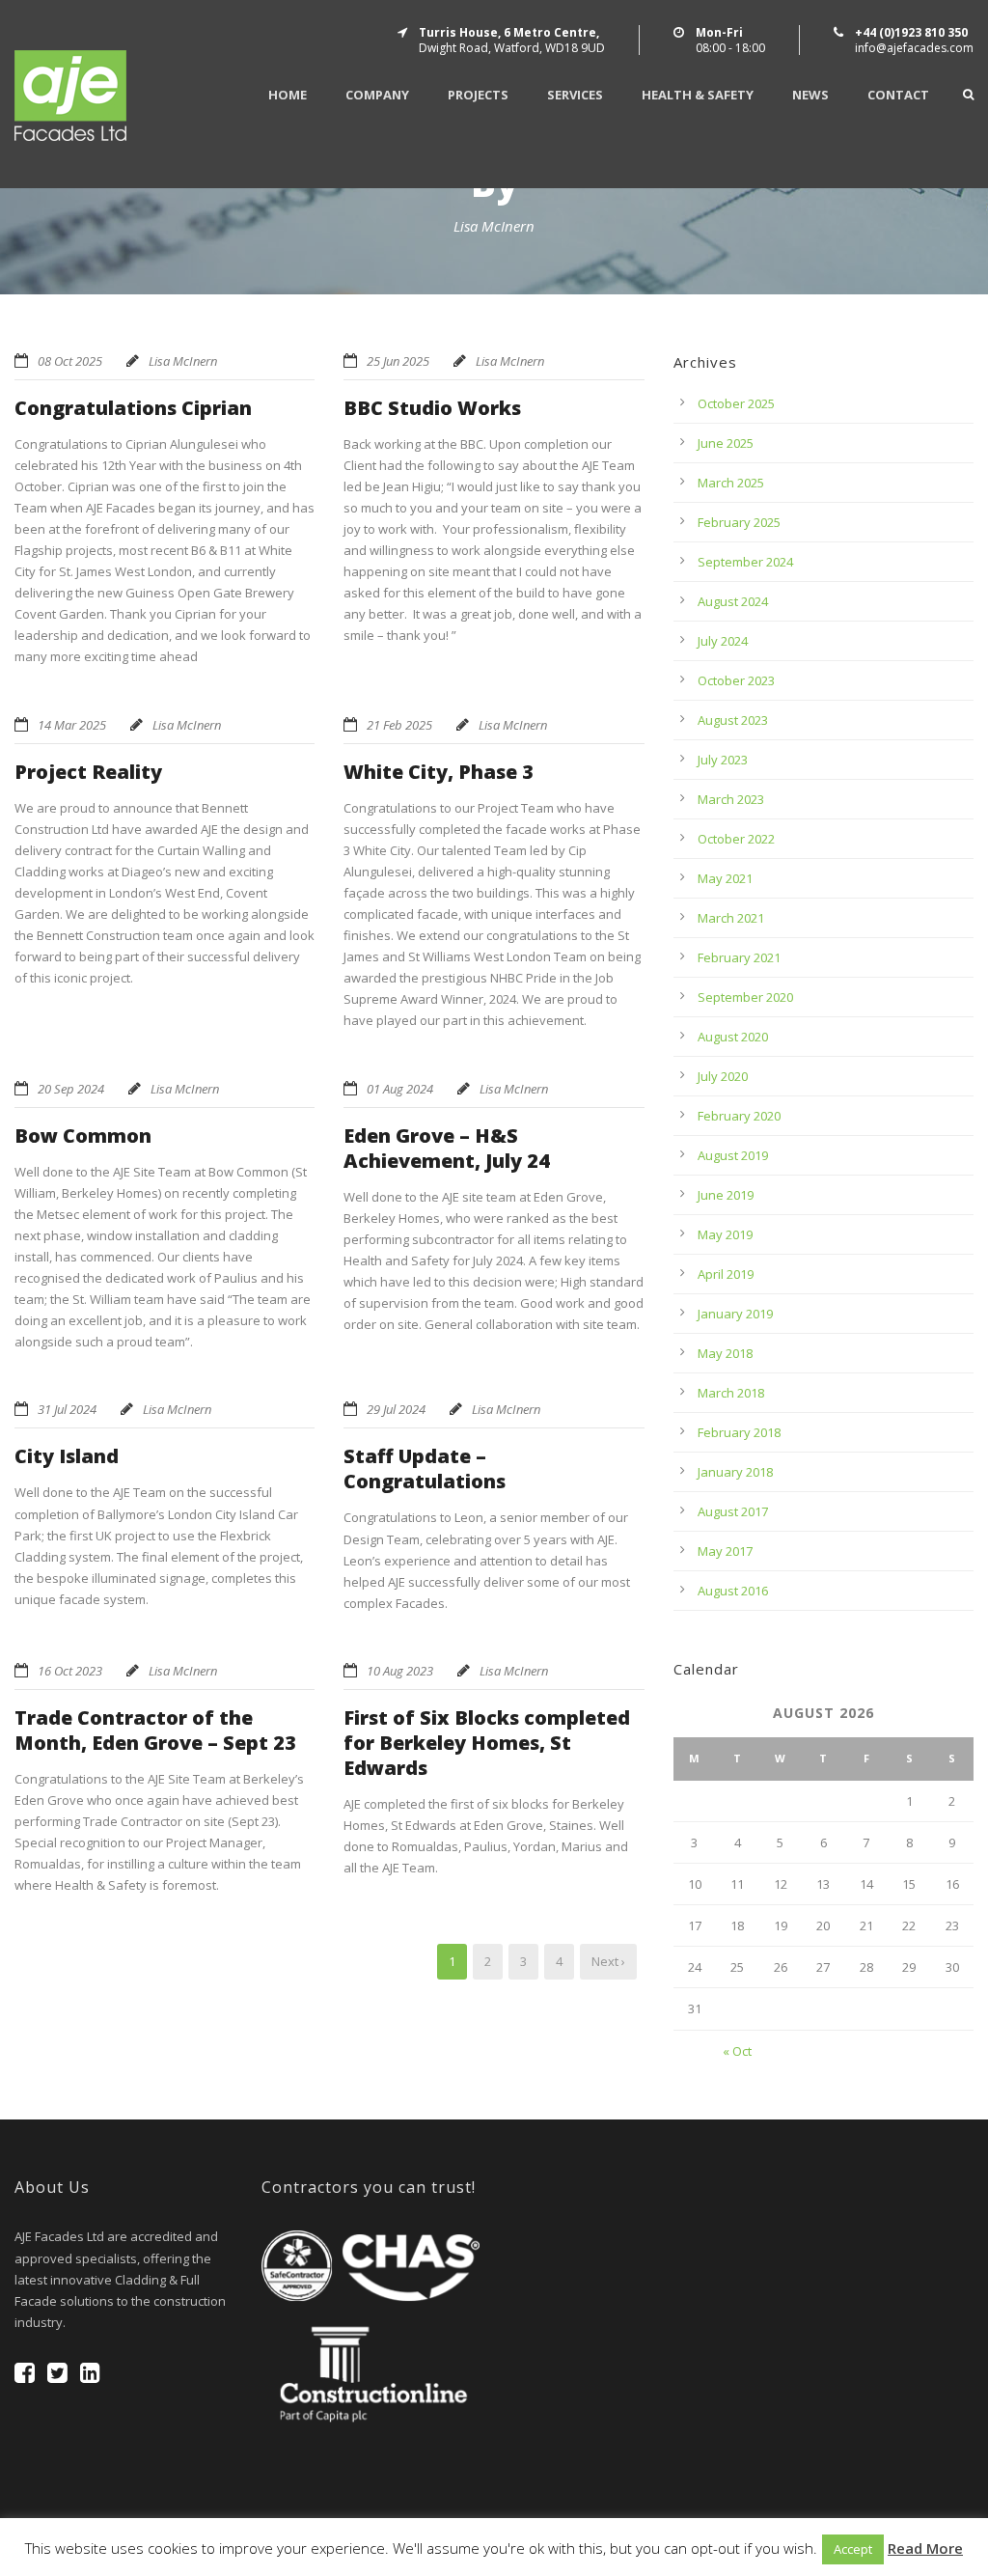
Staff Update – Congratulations (425, 1468)
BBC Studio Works (432, 408)
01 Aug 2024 (400, 1089)
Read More (925, 2548)
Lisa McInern (183, 361)
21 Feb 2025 (399, 725)
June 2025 (726, 443)
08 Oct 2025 (70, 361)
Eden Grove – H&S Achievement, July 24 (447, 1148)
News (810, 95)
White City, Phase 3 (439, 772)
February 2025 (739, 522)
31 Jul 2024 (67, 1409)
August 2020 (733, 1037)
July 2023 (723, 760)
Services (575, 95)
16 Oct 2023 (70, 1671)
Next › (608, 1961)
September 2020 (745, 997)
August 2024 (733, 601)
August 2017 (733, 1511)
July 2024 (723, 641)
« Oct (737, 2051)
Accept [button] (853, 2549)
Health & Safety (698, 95)
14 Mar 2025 (72, 725)
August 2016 (733, 1591)
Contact (898, 95)
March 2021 (731, 918)
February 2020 (739, 1116)
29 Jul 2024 (396, 1409)
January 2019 (735, 1314)
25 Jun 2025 (398, 361)
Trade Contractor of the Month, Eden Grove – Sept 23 (155, 1730)
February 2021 (739, 957)
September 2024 (745, 562)
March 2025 (731, 483)
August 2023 (733, 720)
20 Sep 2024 (71, 1089)
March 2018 (731, 1393)
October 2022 (736, 839)
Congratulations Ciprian (133, 408)
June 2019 (726, 1195)
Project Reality (88, 772)
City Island (67, 1456)
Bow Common (83, 1136)
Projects (478, 95)
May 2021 (725, 878)
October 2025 (736, 403)
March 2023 (731, 799)
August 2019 (733, 1155)
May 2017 (725, 1551)
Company (377, 95)
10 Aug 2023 (400, 1671)
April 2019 (726, 1274)
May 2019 (725, 1234)
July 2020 (723, 1076)
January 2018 (735, 1472)
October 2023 (736, 680)
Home (288, 95)
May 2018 (725, 1353)
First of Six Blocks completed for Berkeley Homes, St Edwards (487, 1743)
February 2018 (739, 1432)
